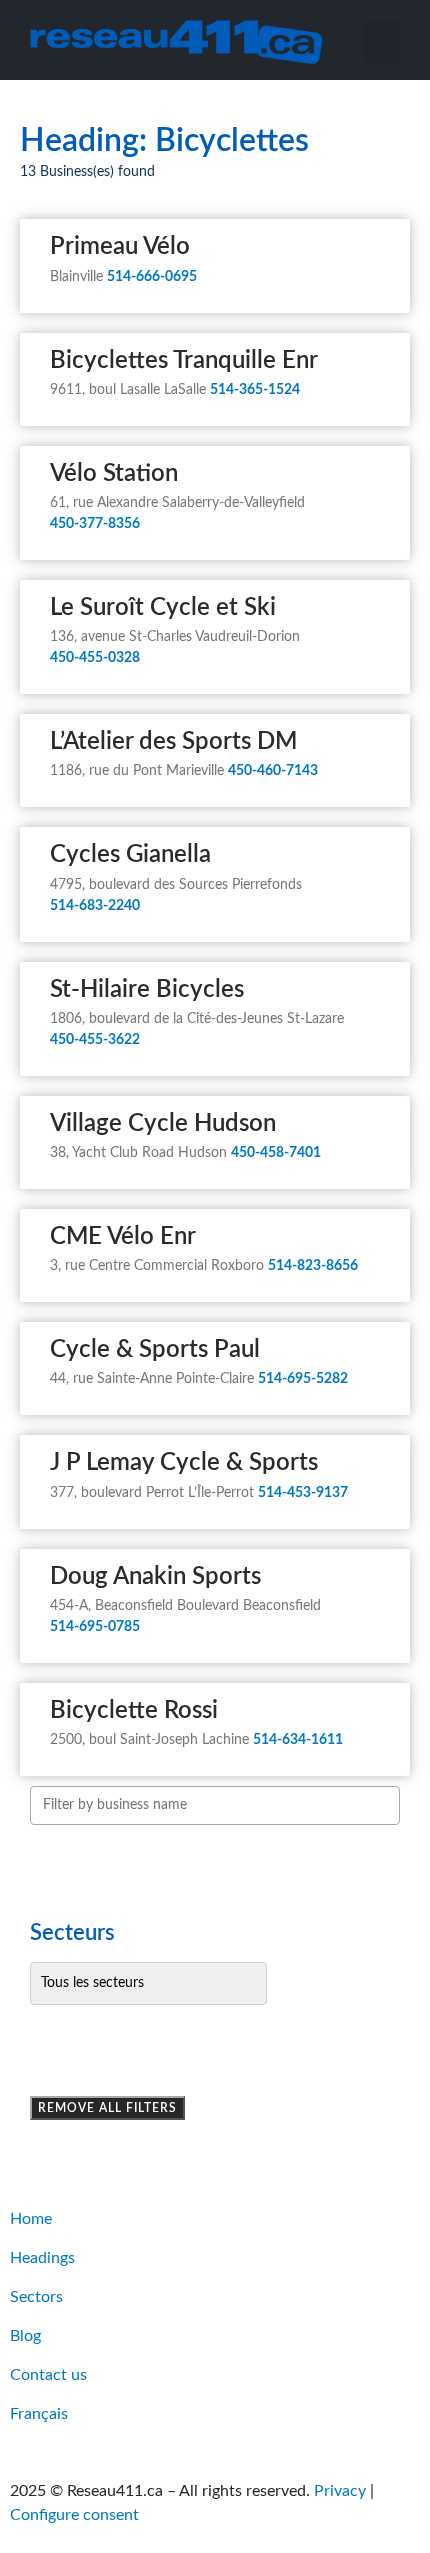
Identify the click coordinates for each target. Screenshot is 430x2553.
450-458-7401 (276, 1153)
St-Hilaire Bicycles (147, 990)
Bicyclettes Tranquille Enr (184, 361)
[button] (382, 42)
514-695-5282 (303, 1379)
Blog (25, 2336)
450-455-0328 (95, 658)
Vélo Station (114, 474)
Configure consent (74, 2515)
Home (31, 2219)
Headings (42, 2258)
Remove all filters (107, 2108)
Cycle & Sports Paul (155, 1350)
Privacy (340, 2491)
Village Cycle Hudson (163, 1124)
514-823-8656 (313, 1266)
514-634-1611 (298, 1740)
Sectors (36, 2297)
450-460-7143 (273, 771)
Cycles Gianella (130, 855)
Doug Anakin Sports (155, 1577)
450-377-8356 (95, 524)
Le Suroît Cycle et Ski (163, 608)
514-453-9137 (303, 1493)
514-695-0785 (95, 1627)
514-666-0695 (152, 277)
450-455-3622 (95, 1040)
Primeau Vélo (120, 247)
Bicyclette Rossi (134, 1711)
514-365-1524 (255, 390)
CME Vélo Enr (123, 1237)
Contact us (48, 2375)
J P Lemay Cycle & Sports (184, 1463)
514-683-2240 (95, 906)
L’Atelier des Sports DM (173, 742)
